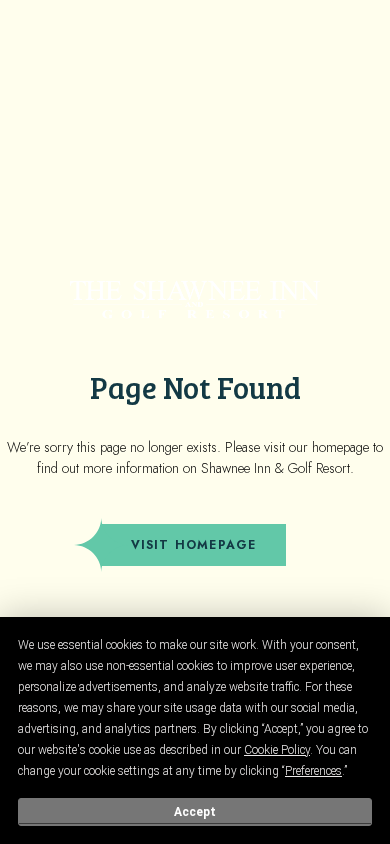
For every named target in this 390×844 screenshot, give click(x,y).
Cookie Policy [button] (277, 750)
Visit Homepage (194, 545)
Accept (195, 812)
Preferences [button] (313, 771)
